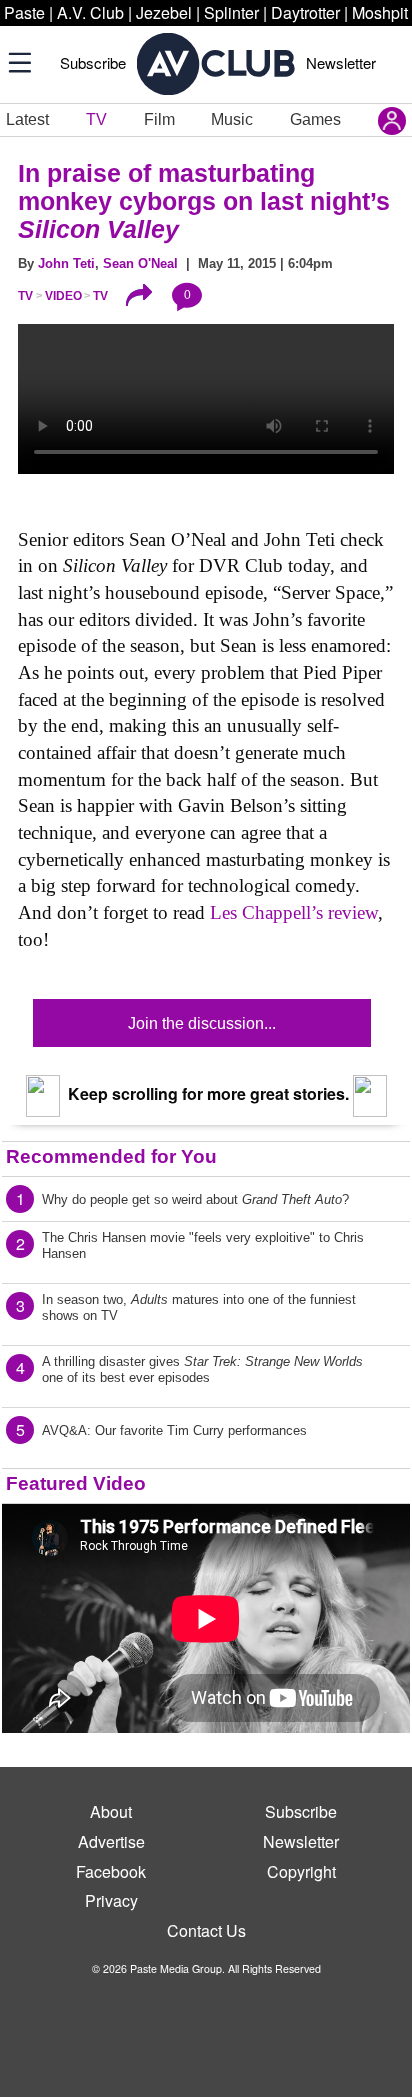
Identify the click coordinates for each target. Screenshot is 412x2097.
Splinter (231, 12)
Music (232, 119)
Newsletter (341, 62)
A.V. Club (90, 12)
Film (159, 119)
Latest (27, 119)
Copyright (301, 1871)
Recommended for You (111, 1156)
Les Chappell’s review (294, 912)
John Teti (66, 263)
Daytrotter (305, 12)
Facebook (111, 1871)
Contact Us (206, 1930)
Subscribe (93, 62)
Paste (24, 12)
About (111, 1811)
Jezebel (164, 12)
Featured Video (76, 1483)
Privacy (111, 1900)
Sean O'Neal (140, 263)
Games (315, 119)
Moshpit (380, 12)
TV (96, 119)
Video (63, 296)
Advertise (111, 1841)
